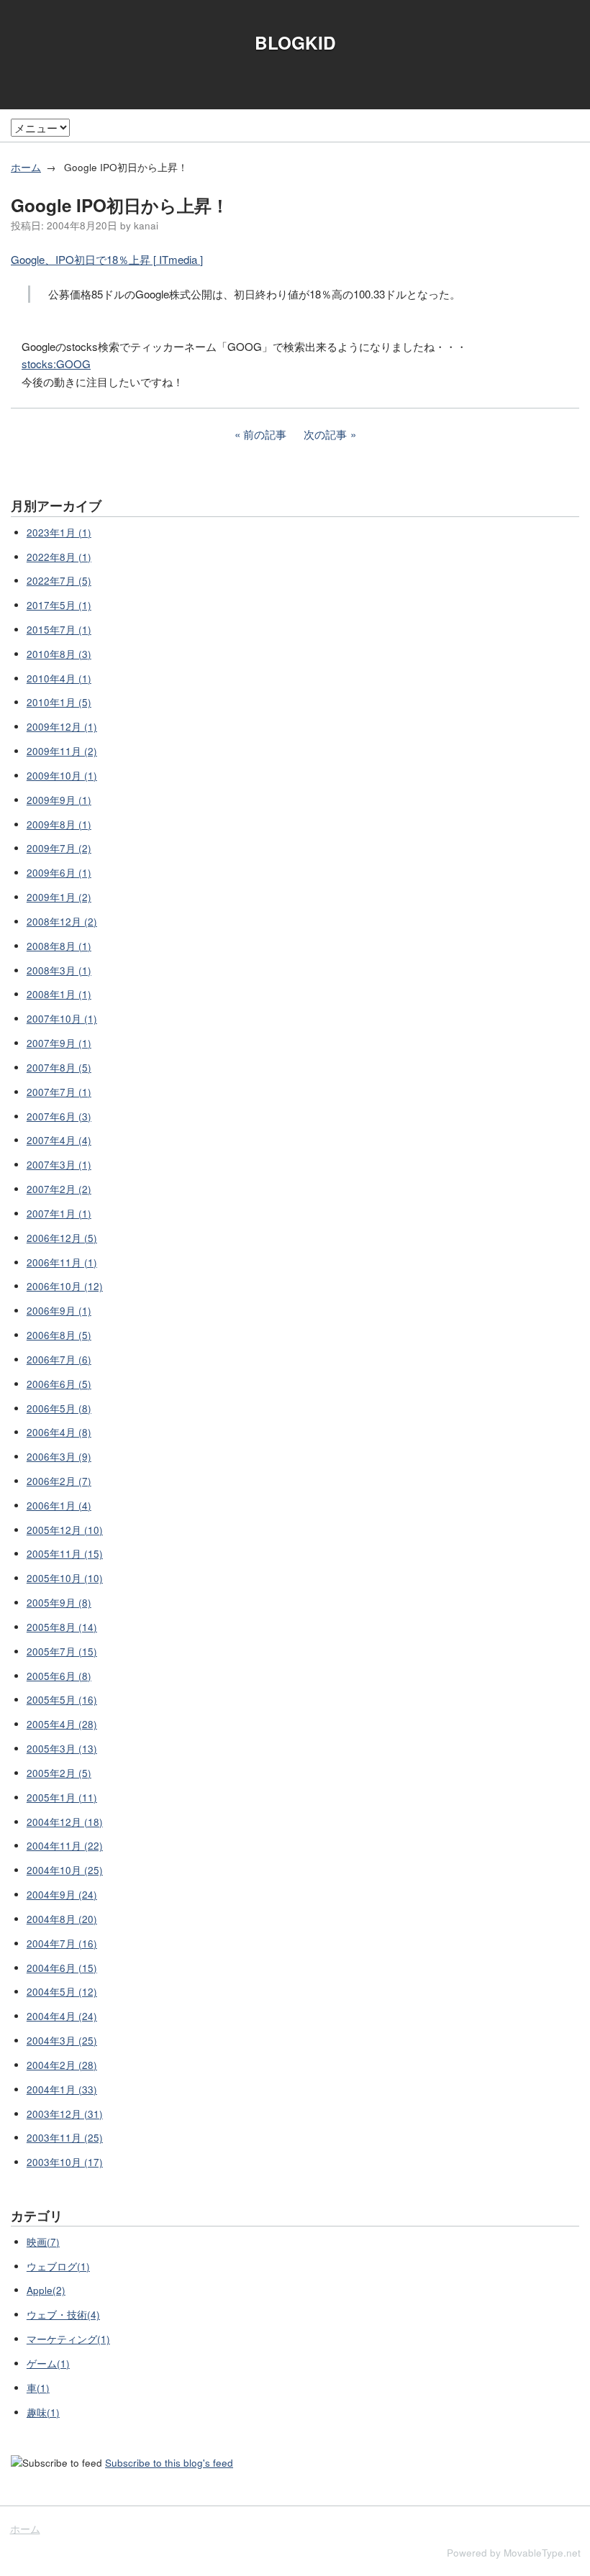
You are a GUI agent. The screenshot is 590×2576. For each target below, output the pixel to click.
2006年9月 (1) (59, 1311)
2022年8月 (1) (59, 557)
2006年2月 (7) (59, 1481)
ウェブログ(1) (58, 2266)
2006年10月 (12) (65, 1286)
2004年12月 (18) (65, 1822)
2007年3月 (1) (59, 1165)
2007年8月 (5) (59, 1068)
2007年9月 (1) (59, 1043)
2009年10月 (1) (62, 776)
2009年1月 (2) (59, 897)
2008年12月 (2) (62, 922)
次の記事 (325, 434)
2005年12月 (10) (65, 1530)
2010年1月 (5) (59, 702)
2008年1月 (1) (59, 994)
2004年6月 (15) (62, 1968)
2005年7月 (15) (62, 1652)
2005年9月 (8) (59, 1603)
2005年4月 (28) (62, 1724)
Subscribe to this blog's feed (169, 2463)
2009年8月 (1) (59, 825)
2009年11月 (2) (62, 751)
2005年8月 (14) (62, 1627)
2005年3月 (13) (62, 1749)
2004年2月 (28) (62, 2065)
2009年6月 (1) (59, 873)
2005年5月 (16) (62, 1700)
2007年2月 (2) (59, 1189)
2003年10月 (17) (65, 2162)
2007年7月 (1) (59, 1092)
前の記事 (265, 434)
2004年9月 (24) (62, 1895)
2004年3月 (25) (62, 2041)
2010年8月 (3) (59, 654)
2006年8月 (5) (59, 1335)
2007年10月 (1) (62, 1019)
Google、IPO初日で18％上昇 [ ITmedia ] (107, 259)
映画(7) (43, 2242)
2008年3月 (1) (59, 970)
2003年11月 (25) (65, 2138)
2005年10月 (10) (65, 1578)
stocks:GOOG (56, 364)
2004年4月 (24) (62, 2016)
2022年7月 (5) (59, 581)
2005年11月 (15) (65, 1554)
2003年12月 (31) (65, 2114)
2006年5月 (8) (59, 1408)
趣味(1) (43, 2412)
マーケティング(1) (68, 2339)
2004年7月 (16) (62, 1944)
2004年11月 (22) (65, 1846)
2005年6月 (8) (59, 1676)
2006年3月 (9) (59, 1457)
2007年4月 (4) (59, 1140)
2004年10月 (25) (65, 1870)
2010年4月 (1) (59, 679)
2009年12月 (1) (62, 727)
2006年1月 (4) (59, 1506)
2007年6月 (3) (59, 1116)
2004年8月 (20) (62, 1919)
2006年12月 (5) (62, 1238)
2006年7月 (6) (59, 1360)
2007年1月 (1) (59, 1214)
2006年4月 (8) (59, 1432)
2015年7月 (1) (59, 630)
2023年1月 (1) (59, 533)
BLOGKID (295, 42)
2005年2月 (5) (59, 1773)
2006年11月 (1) (62, 1262)
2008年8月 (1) (59, 946)
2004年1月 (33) (62, 2089)
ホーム (26, 167)
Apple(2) (46, 2290)
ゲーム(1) (48, 2363)
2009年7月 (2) (59, 848)
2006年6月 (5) (59, 1384)
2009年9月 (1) (59, 800)
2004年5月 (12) (62, 1992)
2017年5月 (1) (59, 605)
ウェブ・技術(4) (63, 2315)
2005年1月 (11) (62, 1798)
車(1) (38, 2388)
